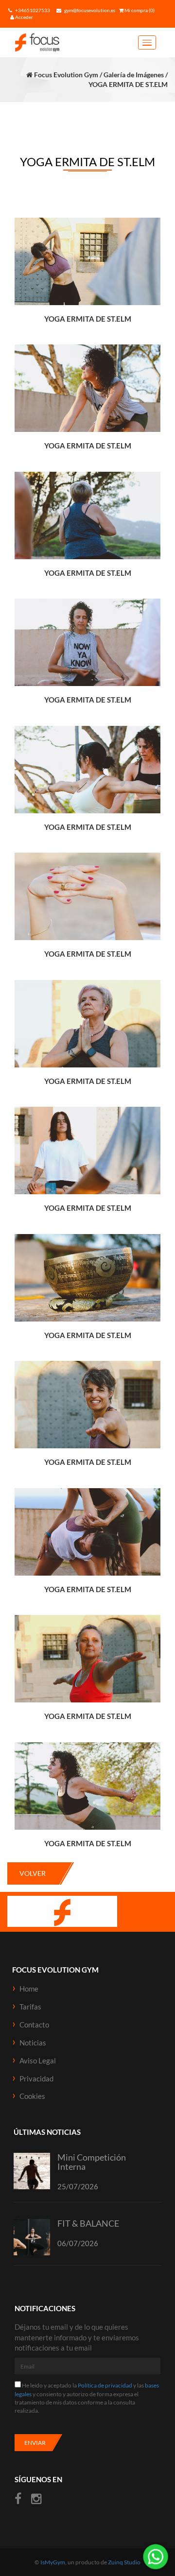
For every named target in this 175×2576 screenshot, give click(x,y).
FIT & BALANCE (88, 2223)
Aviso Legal (38, 2061)
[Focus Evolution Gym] (56, 43)
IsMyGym (53, 2562)
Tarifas (30, 2007)
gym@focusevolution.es (89, 10)
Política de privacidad (105, 2385)
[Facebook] (19, 2499)
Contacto (34, 2025)
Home (29, 1989)
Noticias (33, 2043)
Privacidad (36, 2078)
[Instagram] (36, 2499)
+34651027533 (32, 10)
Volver (33, 1873)
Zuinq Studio (124, 2562)
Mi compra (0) (139, 10)
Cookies (32, 2096)
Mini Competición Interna (92, 2162)
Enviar (35, 2443)
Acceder (24, 17)
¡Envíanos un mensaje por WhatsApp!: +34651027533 (156, 2557)
